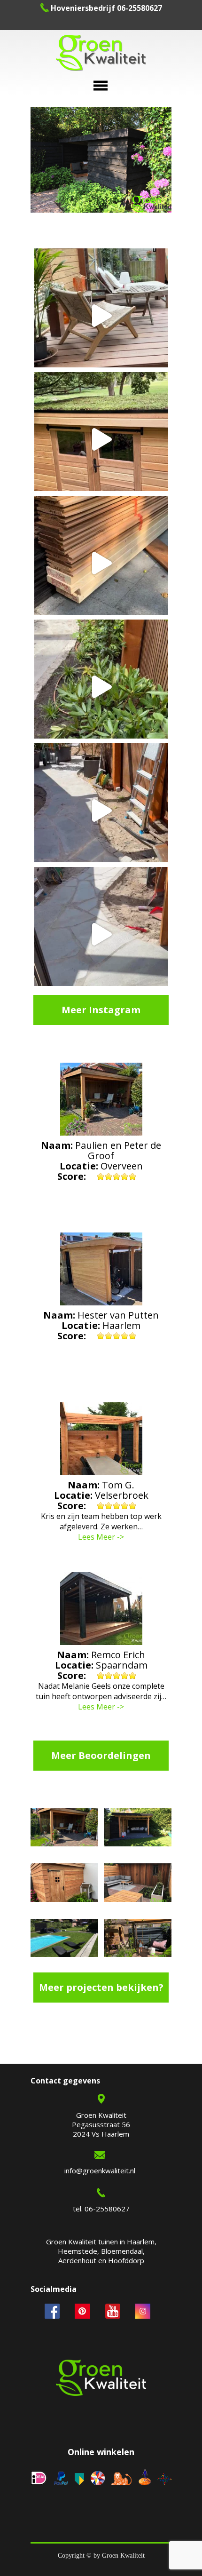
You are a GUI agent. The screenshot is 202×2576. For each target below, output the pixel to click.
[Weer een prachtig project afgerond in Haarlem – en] (101, 315)
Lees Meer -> (101, 1537)
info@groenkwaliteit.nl (100, 2171)
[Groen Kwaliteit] (101, 54)
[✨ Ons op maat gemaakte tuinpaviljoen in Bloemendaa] (101, 439)
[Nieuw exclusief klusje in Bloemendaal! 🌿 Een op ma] (101, 563)
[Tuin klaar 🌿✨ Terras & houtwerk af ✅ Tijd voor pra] (101, 810)
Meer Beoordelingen (101, 1755)
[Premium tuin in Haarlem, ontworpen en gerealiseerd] (101, 687)
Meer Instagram (101, 1010)
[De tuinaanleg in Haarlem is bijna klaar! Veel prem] (101, 934)
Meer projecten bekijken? (101, 1987)
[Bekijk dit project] (64, 1829)
